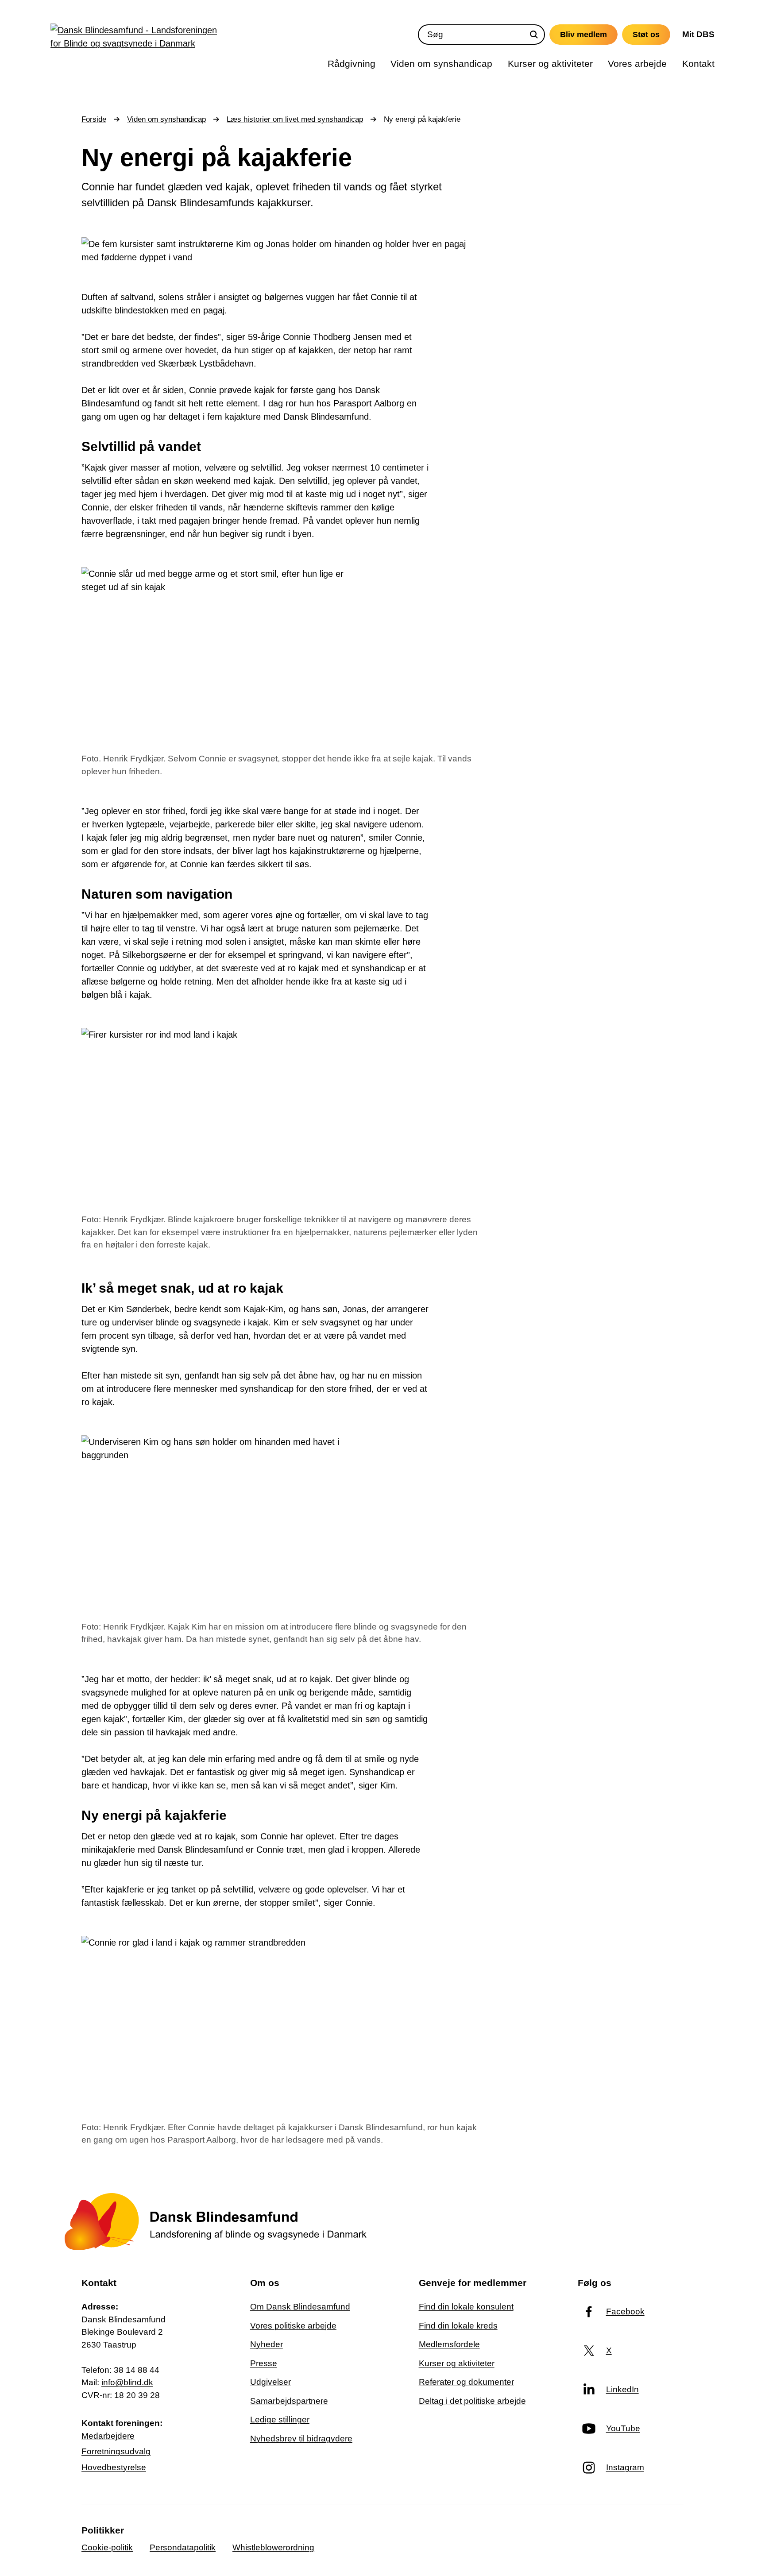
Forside (94, 119)
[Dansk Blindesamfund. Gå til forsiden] (137, 39)
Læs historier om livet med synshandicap (295, 119)
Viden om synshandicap (166, 119)
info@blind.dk (127, 2382)
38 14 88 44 (137, 2370)
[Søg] (534, 35)
